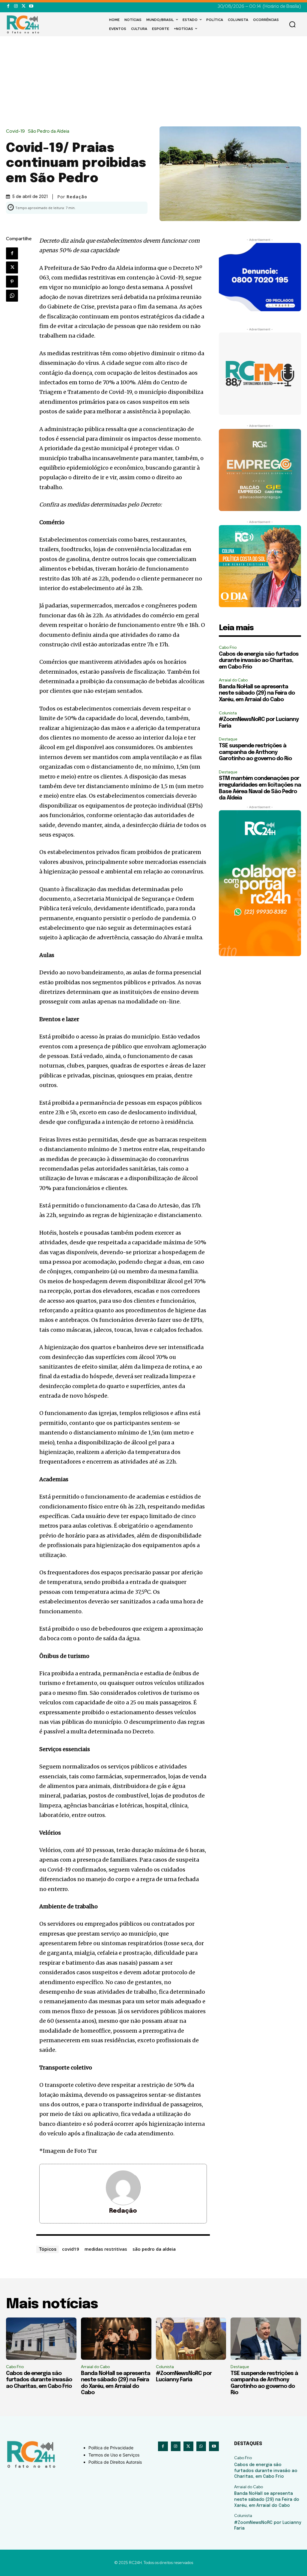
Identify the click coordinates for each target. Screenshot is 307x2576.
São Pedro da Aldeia (49, 131)
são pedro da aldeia (154, 2249)
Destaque (228, 739)
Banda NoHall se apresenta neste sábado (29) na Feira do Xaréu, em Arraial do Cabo (257, 693)
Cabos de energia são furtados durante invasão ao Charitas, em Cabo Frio (259, 661)
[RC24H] (24, 24)
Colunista (228, 713)
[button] (292, 24)
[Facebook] (8, 6)
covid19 (71, 2249)
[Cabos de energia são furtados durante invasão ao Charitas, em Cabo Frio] (41, 2339)
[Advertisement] (153, 81)
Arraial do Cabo (233, 680)
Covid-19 (15, 131)
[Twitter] (24, 6)
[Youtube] (31, 6)
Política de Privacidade (111, 2448)
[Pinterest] (12, 282)
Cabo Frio (228, 647)
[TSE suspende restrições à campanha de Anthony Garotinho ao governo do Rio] (266, 2339)
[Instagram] (16, 6)
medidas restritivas (106, 2249)
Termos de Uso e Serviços (114, 2455)
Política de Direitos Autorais (115, 2462)
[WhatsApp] (12, 296)
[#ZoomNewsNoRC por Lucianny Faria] (191, 2339)
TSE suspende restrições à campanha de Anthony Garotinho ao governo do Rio (255, 752)
